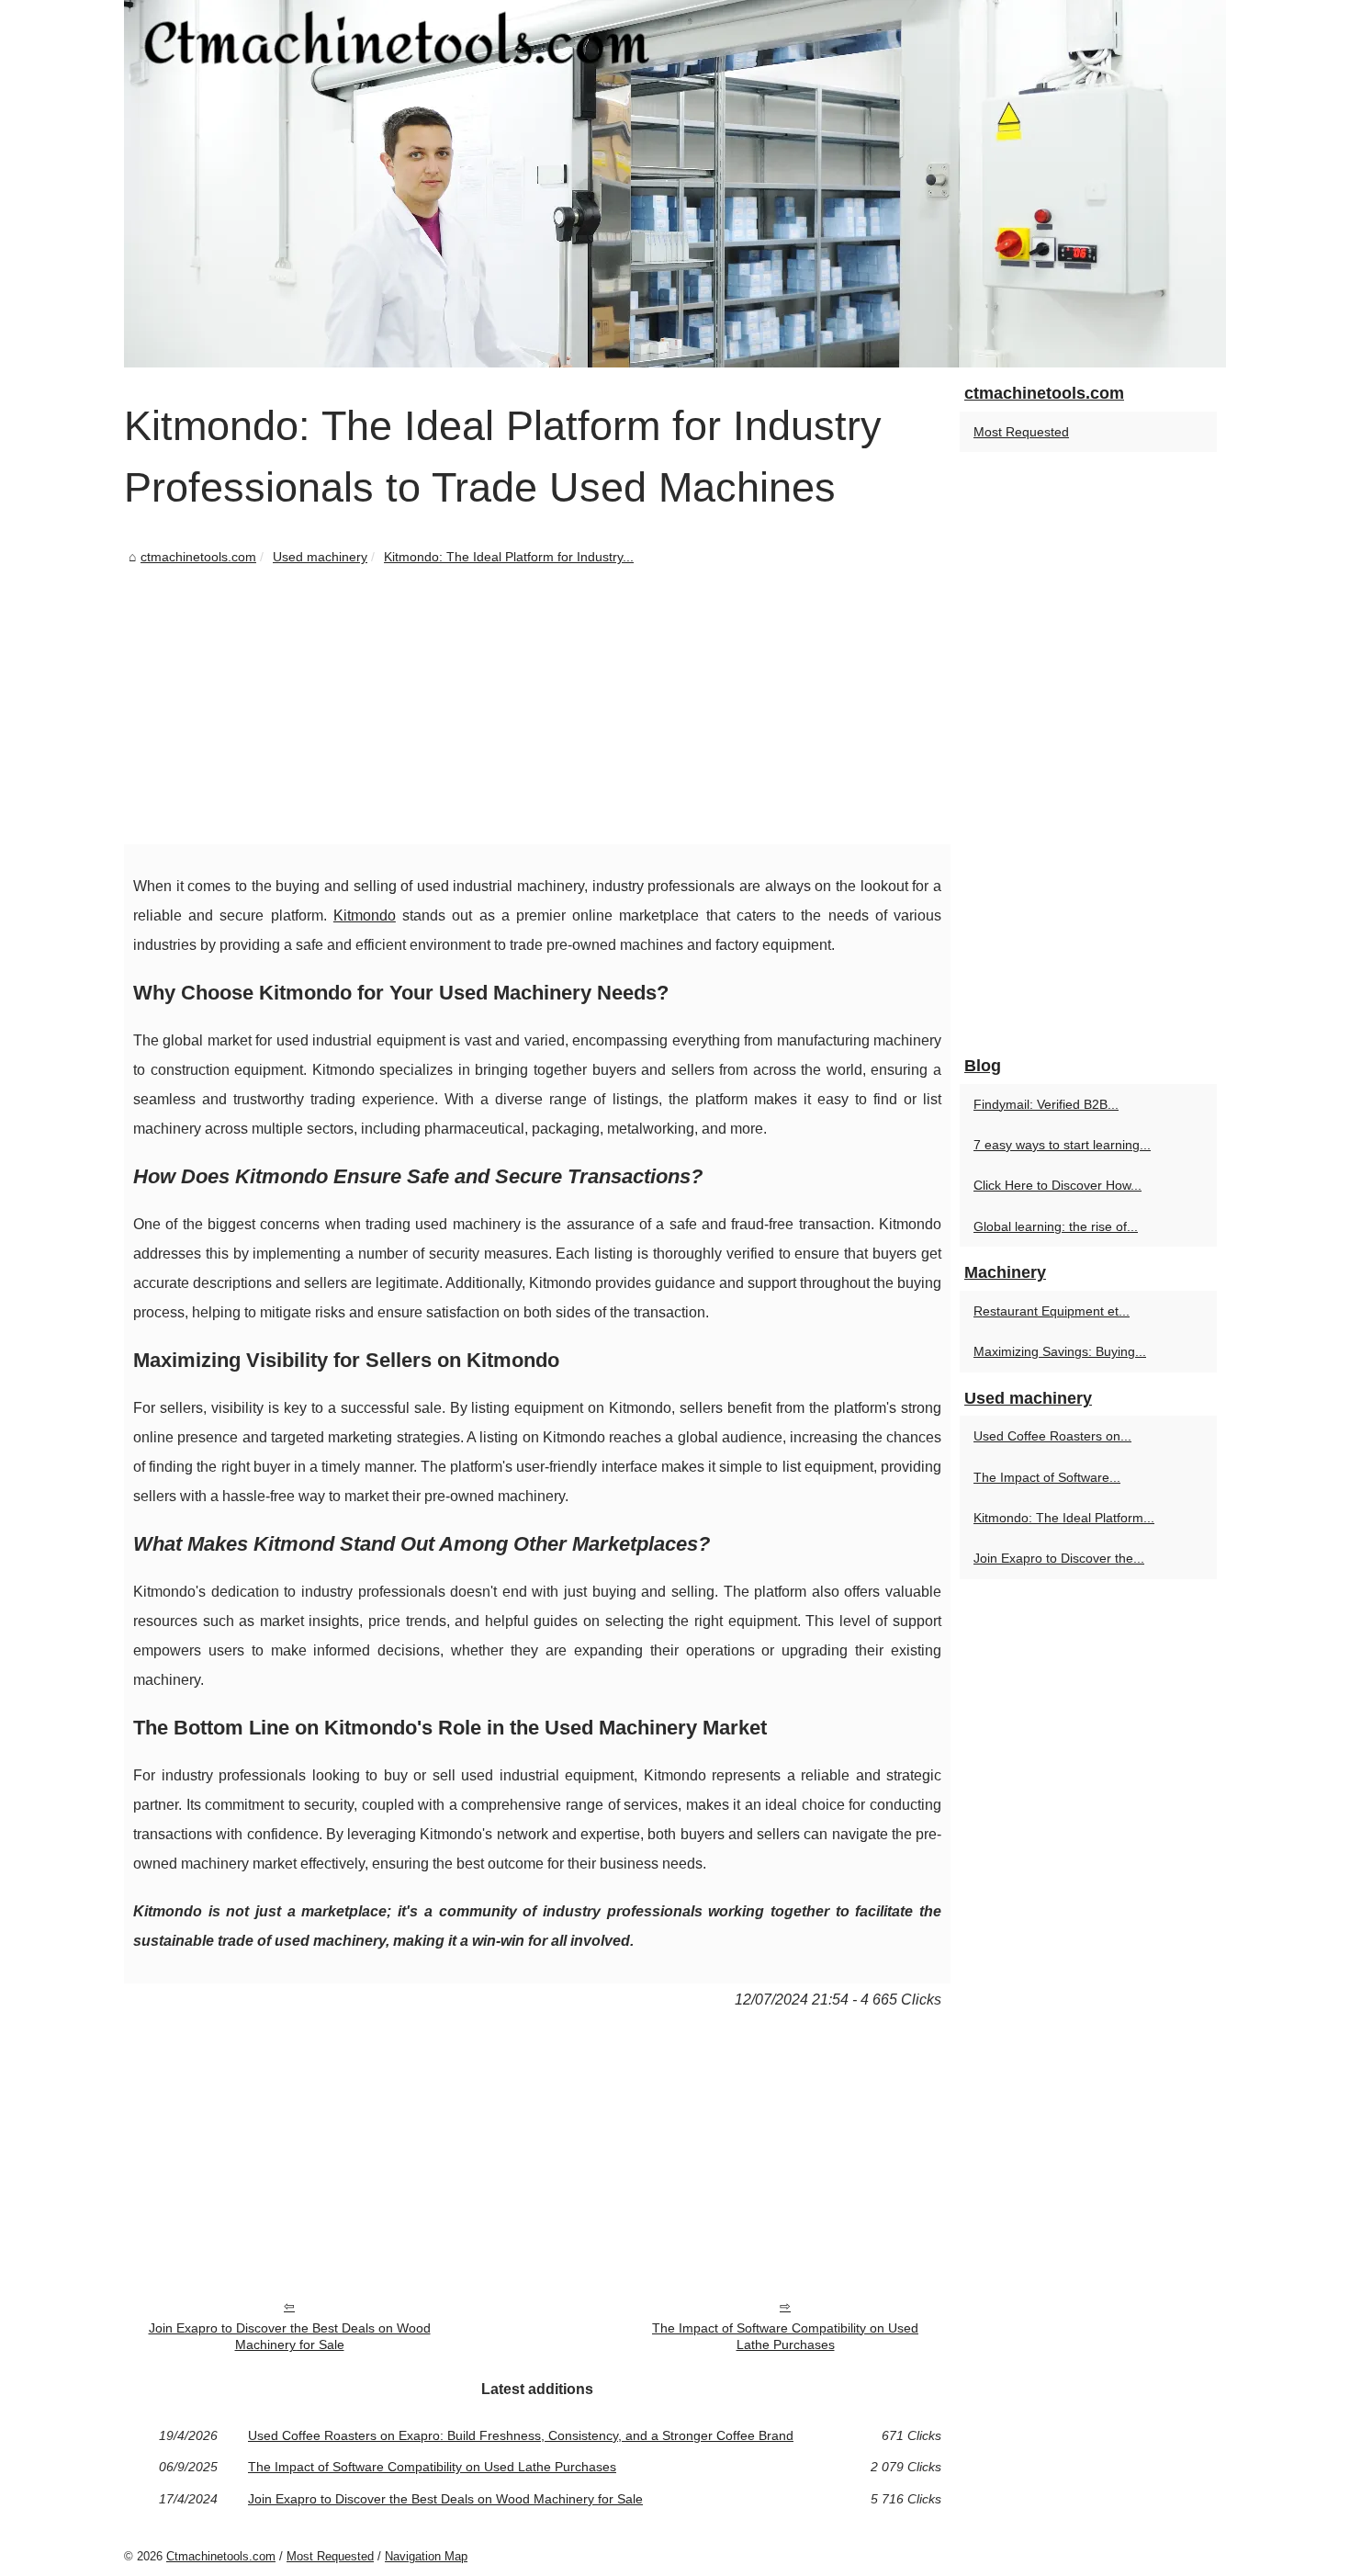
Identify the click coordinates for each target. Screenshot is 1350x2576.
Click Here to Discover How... (1057, 1185)
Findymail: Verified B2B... (1046, 1104)
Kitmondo (365, 915)
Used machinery (320, 557)
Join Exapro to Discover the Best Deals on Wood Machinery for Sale (290, 2337)
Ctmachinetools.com (221, 2556)
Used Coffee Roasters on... (1052, 1436)
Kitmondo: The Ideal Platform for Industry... (509, 557)
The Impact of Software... (1047, 1477)
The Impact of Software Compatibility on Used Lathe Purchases (785, 2337)
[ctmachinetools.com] (675, 184)
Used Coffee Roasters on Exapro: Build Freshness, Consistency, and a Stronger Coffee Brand (521, 2435)
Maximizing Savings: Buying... (1060, 1351)
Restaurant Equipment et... (1052, 1311)
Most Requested (1021, 432)
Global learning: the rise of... (1056, 1226)
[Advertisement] (537, 706)
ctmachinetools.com (198, 557)
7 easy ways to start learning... (1062, 1145)
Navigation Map (426, 2556)
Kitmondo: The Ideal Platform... (1064, 1518)
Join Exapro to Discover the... (1059, 1558)
